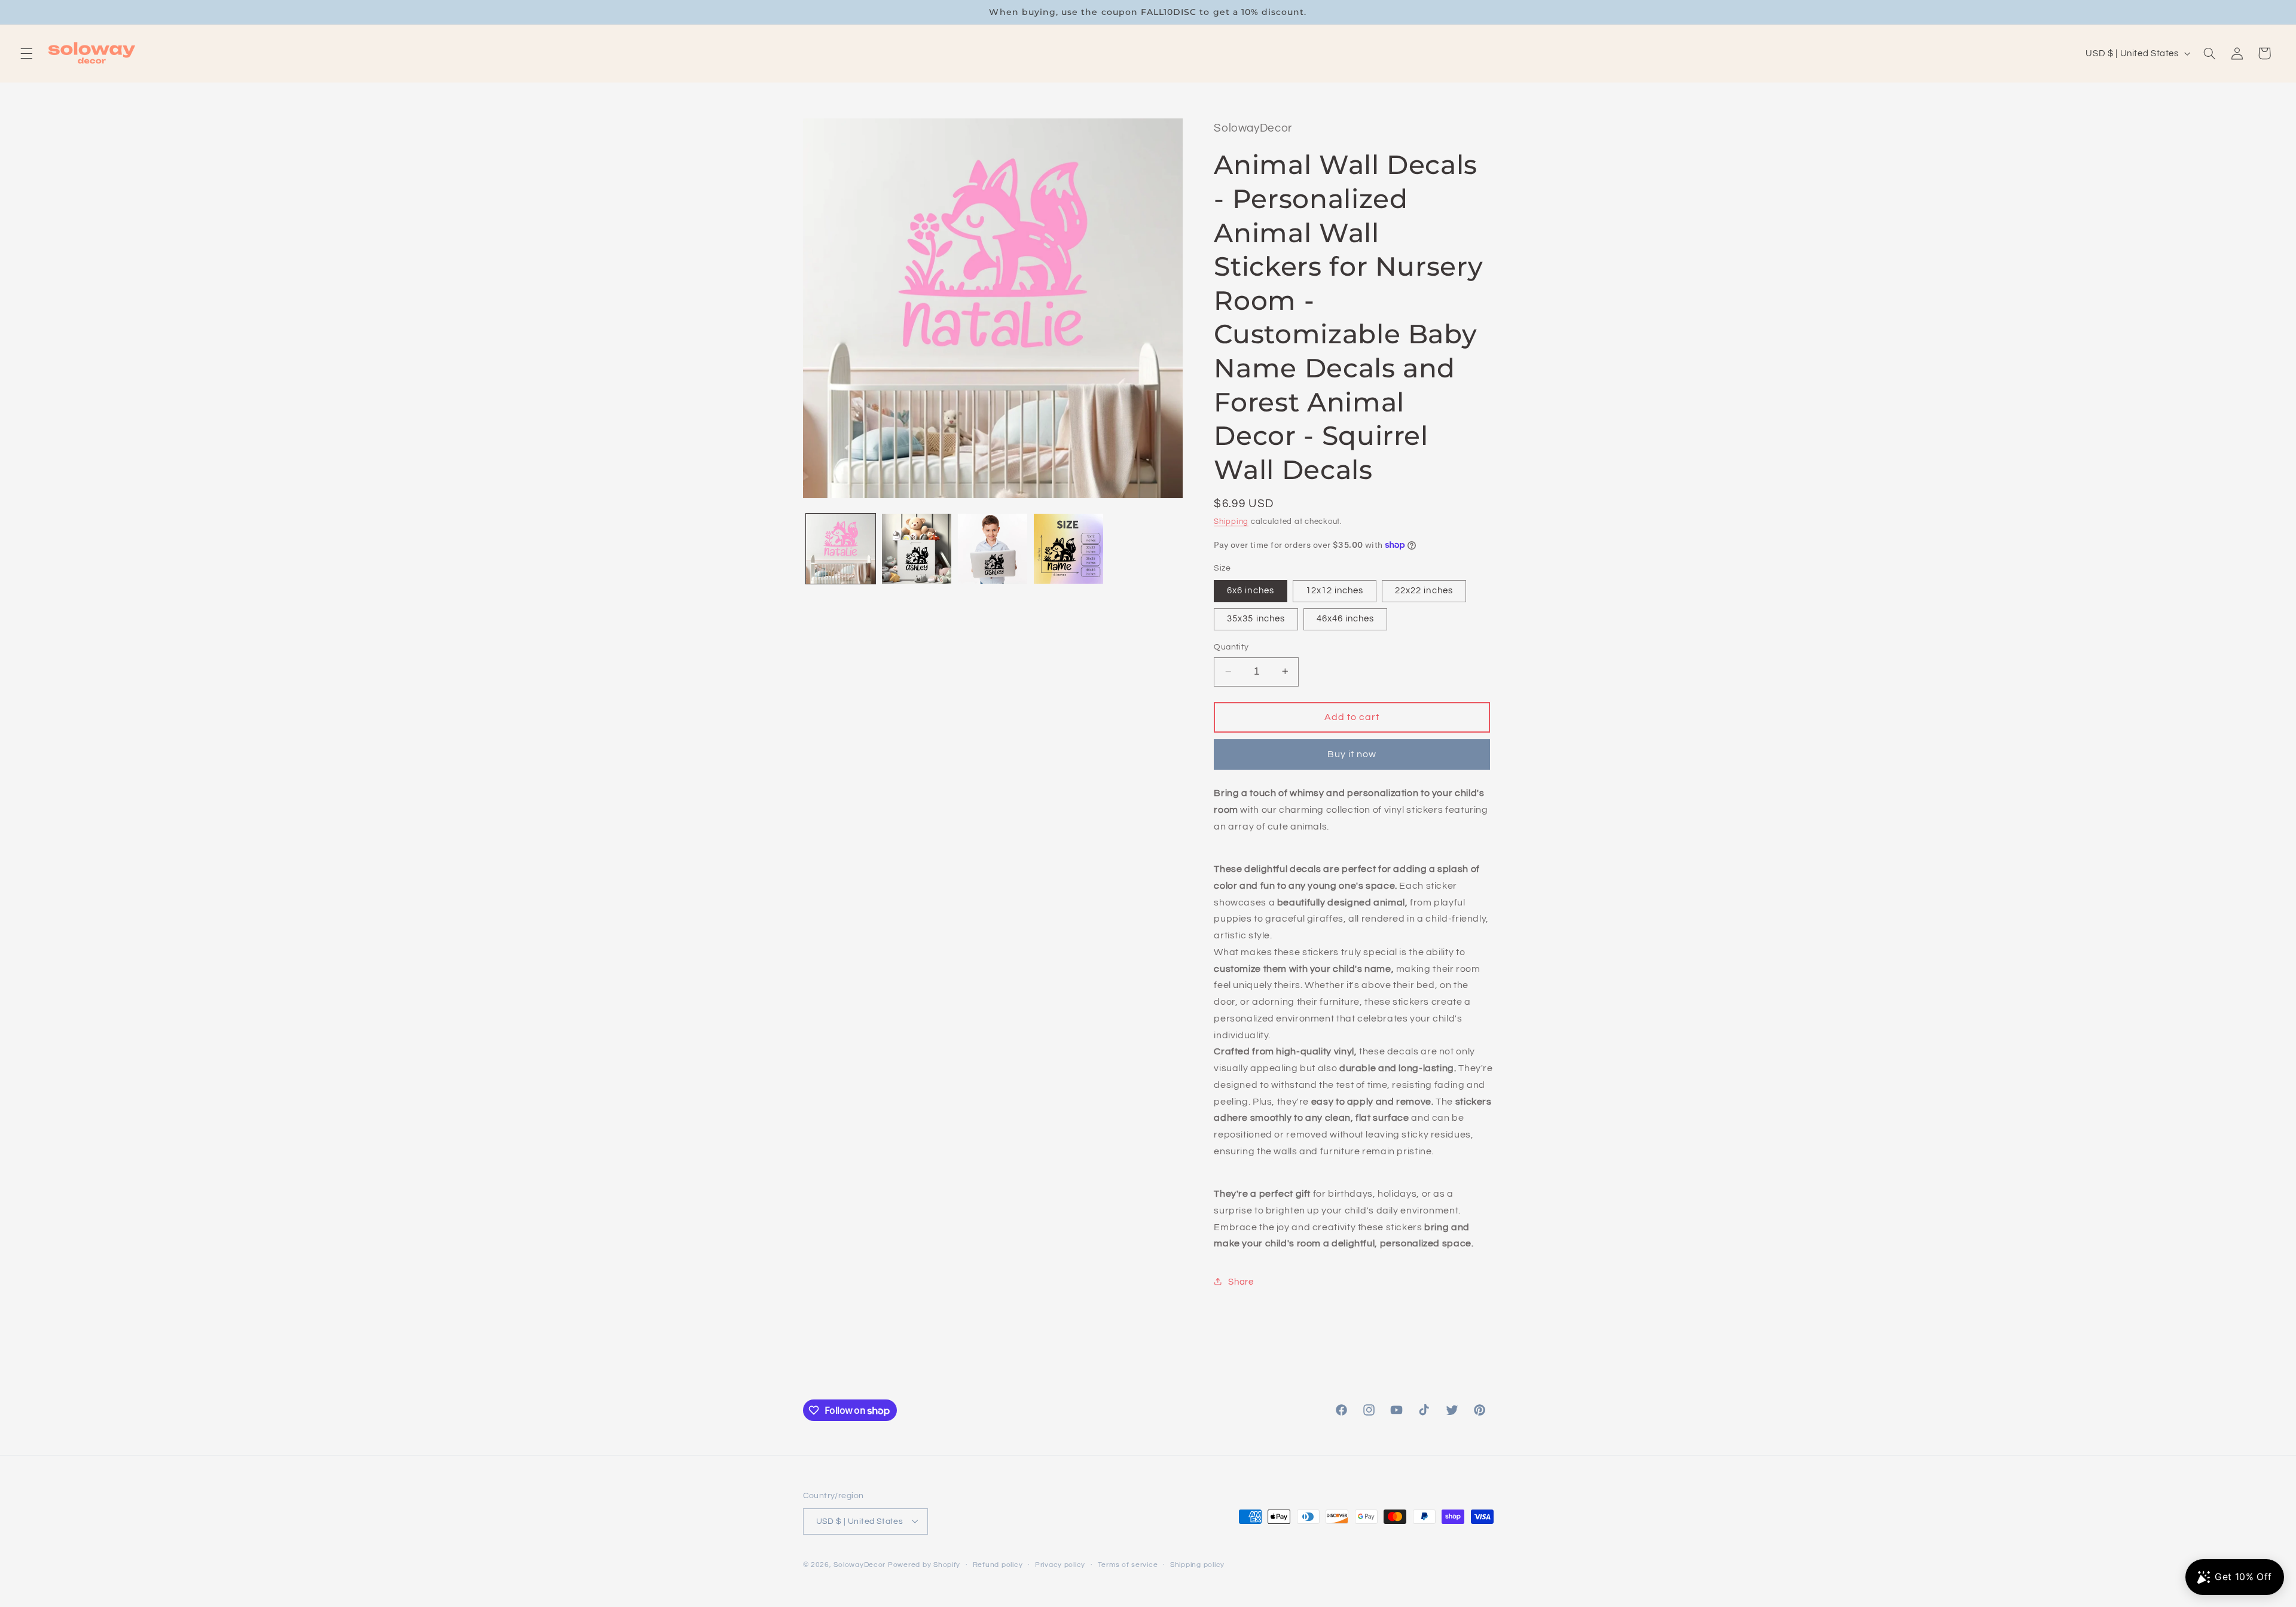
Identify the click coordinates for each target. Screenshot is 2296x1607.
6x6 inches (1251, 590)
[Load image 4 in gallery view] (1069, 549)
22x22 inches (1424, 590)
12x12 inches (1335, 590)
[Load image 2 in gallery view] (917, 549)
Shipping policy (1197, 1565)
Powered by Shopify (924, 1564)
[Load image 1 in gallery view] (841, 549)
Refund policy (998, 1565)
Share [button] (1241, 1281)
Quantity (1231, 647)
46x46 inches (1346, 618)
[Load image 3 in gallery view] (993, 549)
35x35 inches (1256, 618)
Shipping (1231, 522)
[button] (26, 53)
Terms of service (1128, 1565)
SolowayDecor (860, 1564)
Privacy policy (1060, 1565)
